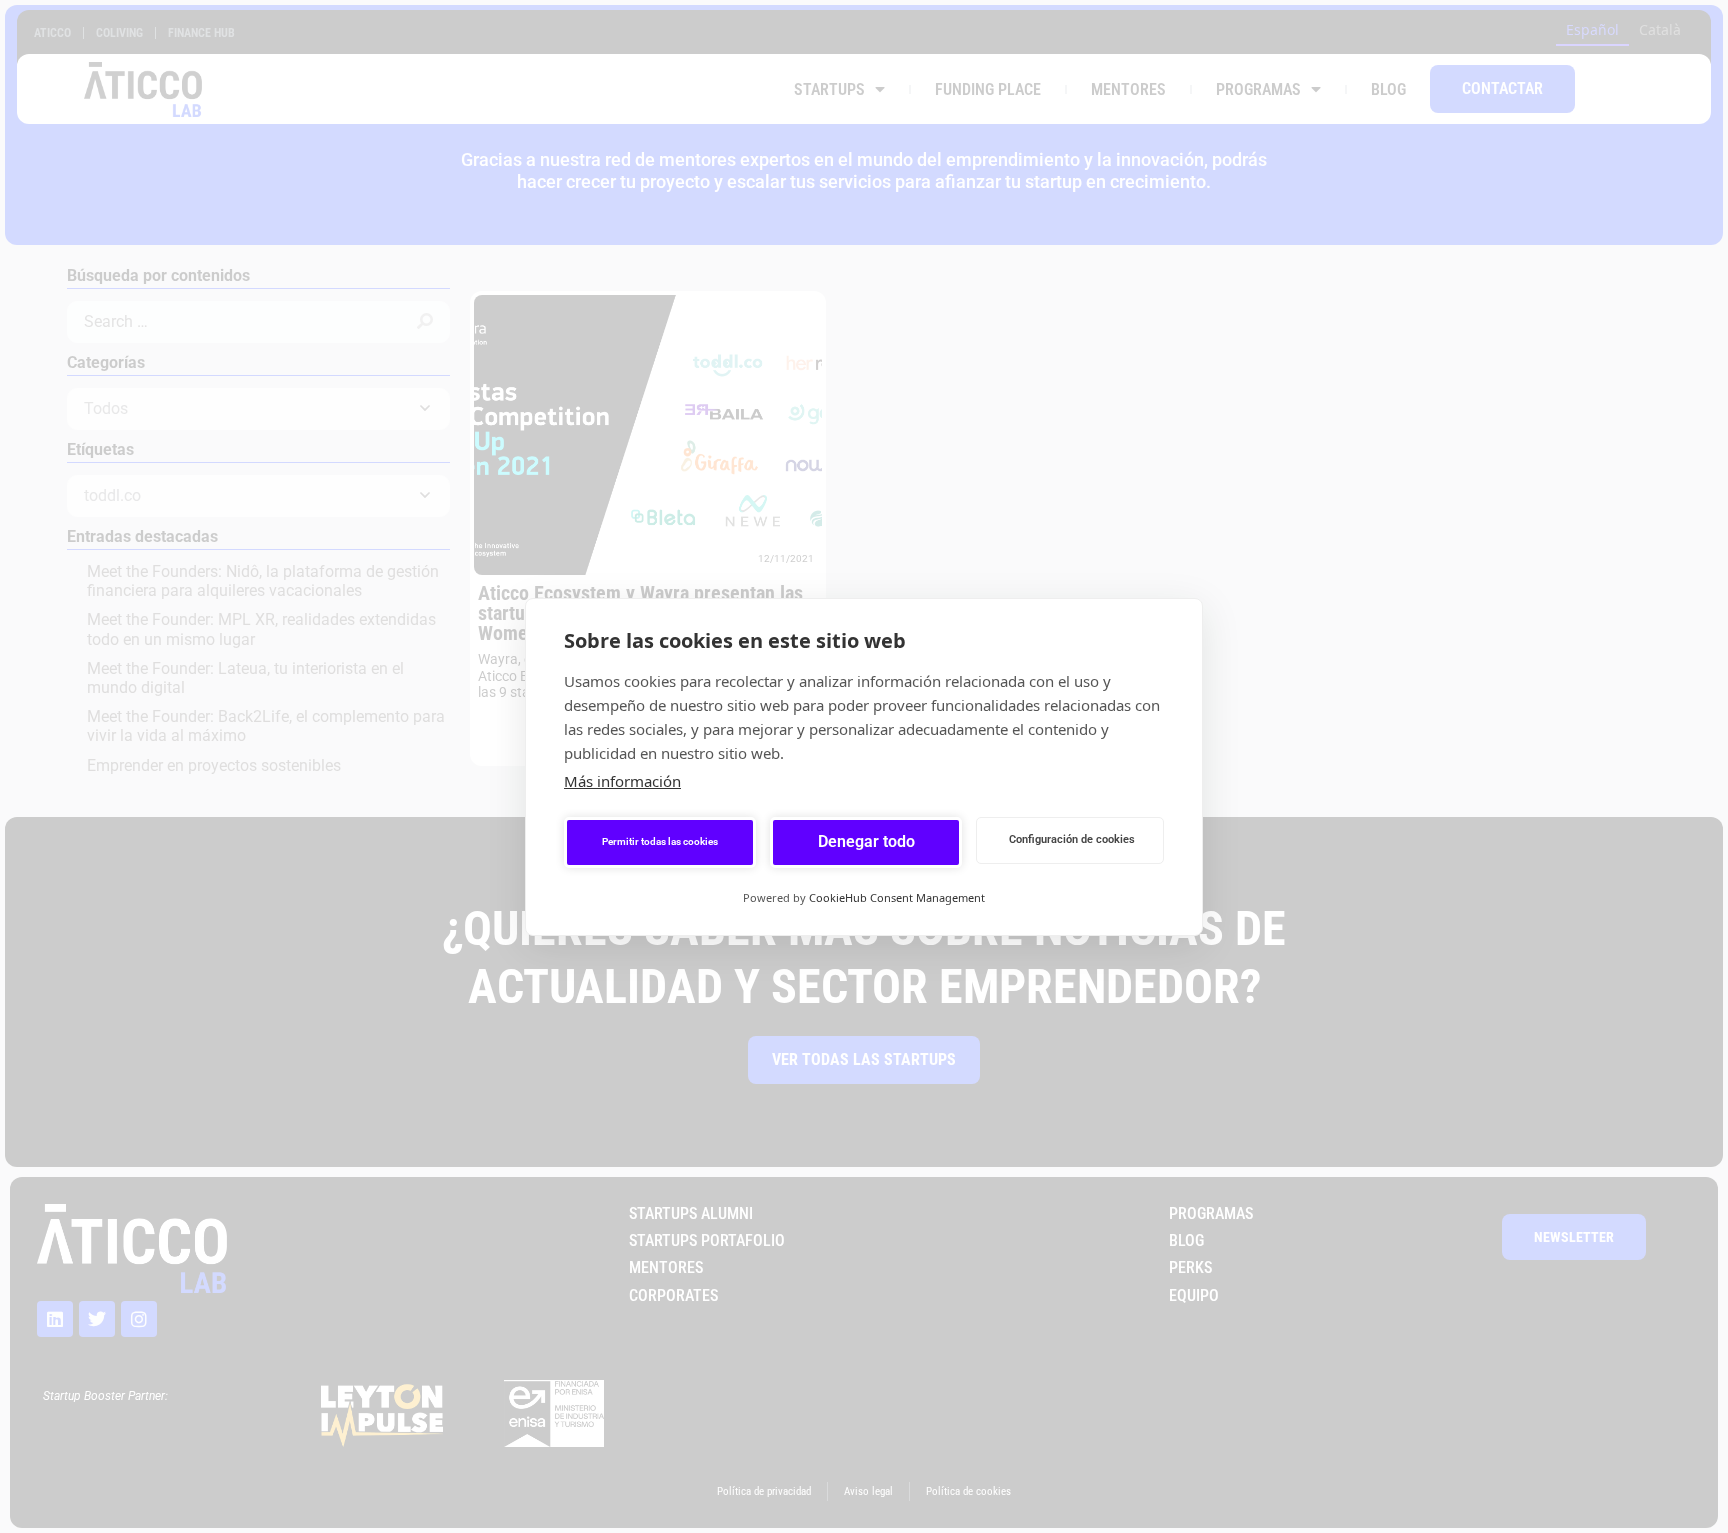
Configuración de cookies (1072, 839)
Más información (622, 781)
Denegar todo (866, 841)
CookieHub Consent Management (897, 897)
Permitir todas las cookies (660, 841)
